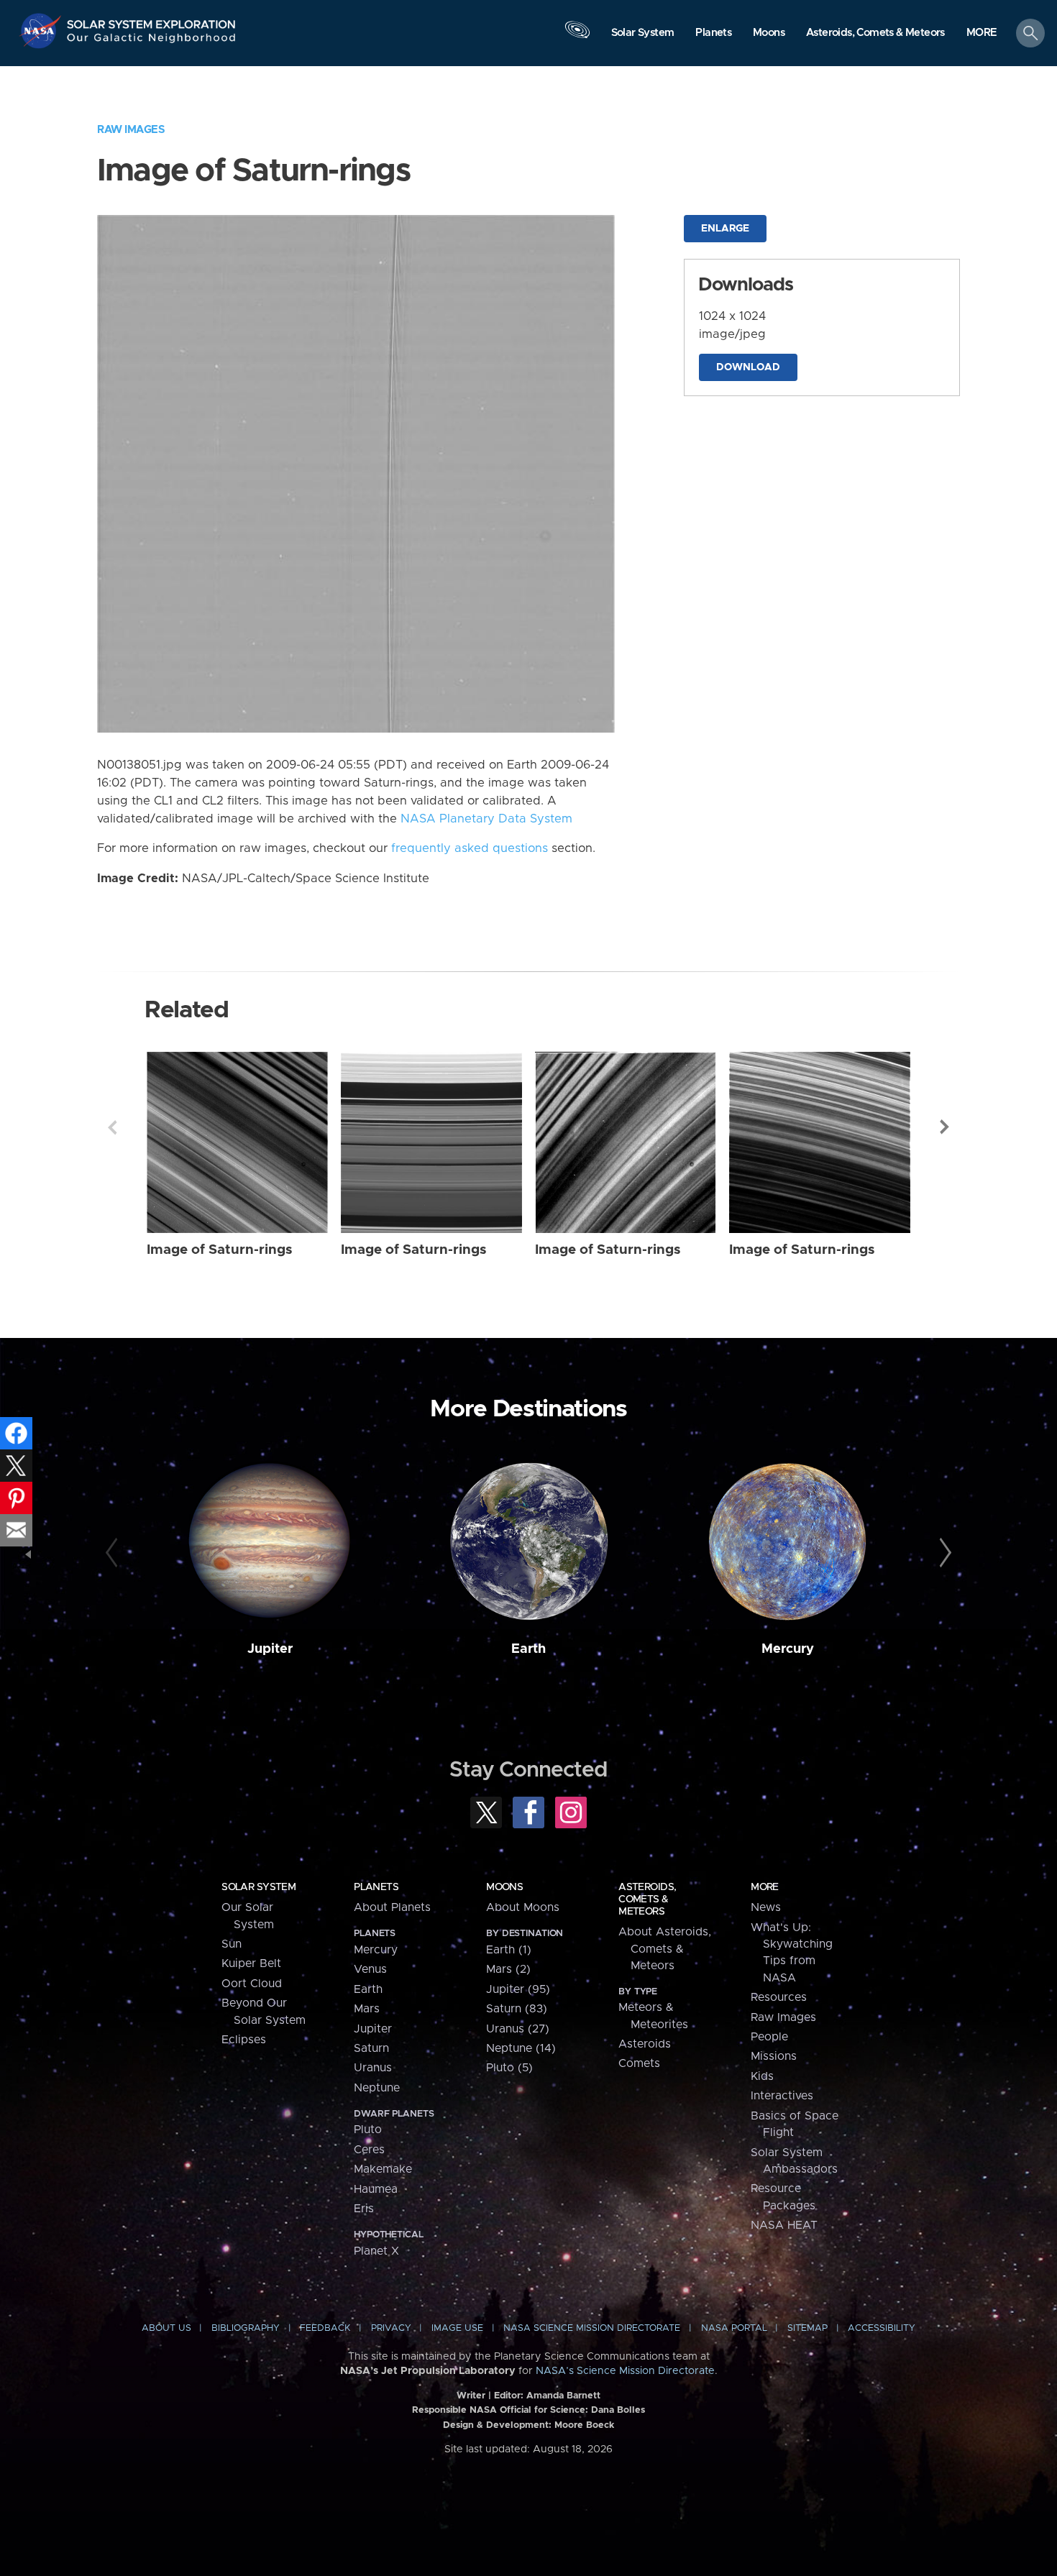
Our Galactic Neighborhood (152, 41)
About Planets (392, 1907)
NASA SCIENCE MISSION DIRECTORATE (592, 2328)
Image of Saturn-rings (220, 1250)
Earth (528, 1649)
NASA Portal (734, 2328)
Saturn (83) (517, 2009)
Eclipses (244, 2040)
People (769, 2037)
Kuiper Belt (251, 1963)
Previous (112, 1127)
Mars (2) (508, 1969)
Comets (639, 2063)
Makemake (383, 2169)
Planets (376, 1887)
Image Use (457, 2328)
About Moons (523, 1907)
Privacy (391, 2328)
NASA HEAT (784, 2225)
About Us (166, 2328)
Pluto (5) (509, 2068)
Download (748, 367)
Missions (774, 2056)
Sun (232, 1944)
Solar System (258, 1887)
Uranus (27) (518, 2029)
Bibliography (246, 2328)
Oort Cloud (252, 1984)
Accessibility (882, 2328)
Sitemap (807, 2328)
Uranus (373, 2068)
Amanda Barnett (563, 2396)
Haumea (376, 2189)
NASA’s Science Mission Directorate (625, 2371)
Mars (367, 2009)
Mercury (788, 1649)
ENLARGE (725, 229)
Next (945, 1127)
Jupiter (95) (518, 1989)
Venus (370, 1969)
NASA (42, 31)
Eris (364, 2209)
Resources (779, 1997)
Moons (504, 1887)
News (766, 1907)
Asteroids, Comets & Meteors (647, 1899)
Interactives (782, 2096)
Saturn (371, 2048)
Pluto (368, 2130)
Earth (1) (509, 1950)
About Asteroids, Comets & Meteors (665, 1949)
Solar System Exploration (152, 20)
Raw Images (131, 130)
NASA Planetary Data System (486, 819)
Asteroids (645, 2044)
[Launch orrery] (577, 37)
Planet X (376, 2251)
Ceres (369, 2150)
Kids (762, 2076)
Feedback (325, 2328)
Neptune (377, 2088)
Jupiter (270, 1649)
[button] (982, 34)
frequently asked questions (470, 848)
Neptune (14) (521, 2048)
